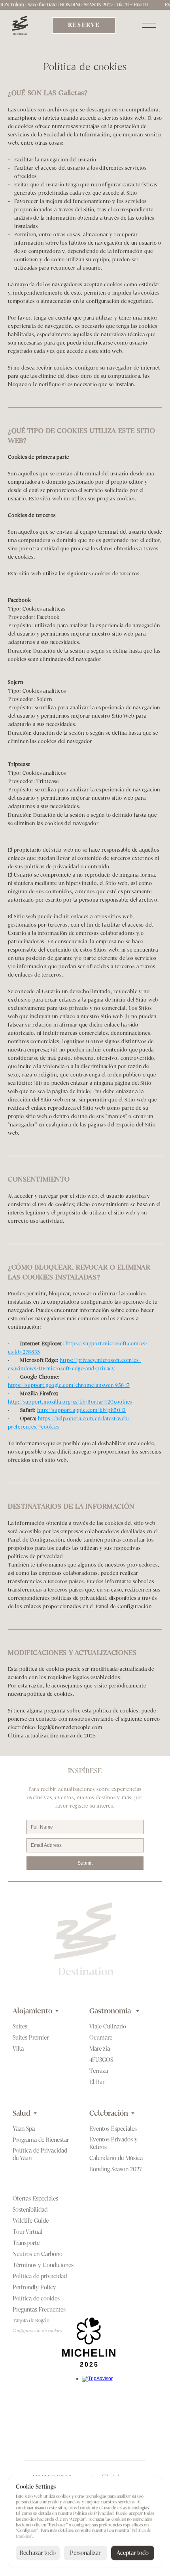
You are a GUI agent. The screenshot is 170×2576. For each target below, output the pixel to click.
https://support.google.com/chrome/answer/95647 (69, 1385)
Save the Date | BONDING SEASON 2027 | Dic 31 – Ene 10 (76, 5)
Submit (85, 1863)
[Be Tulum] (20, 25)
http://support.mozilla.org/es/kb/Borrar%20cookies (70, 1402)
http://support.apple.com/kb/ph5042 (81, 1410)
